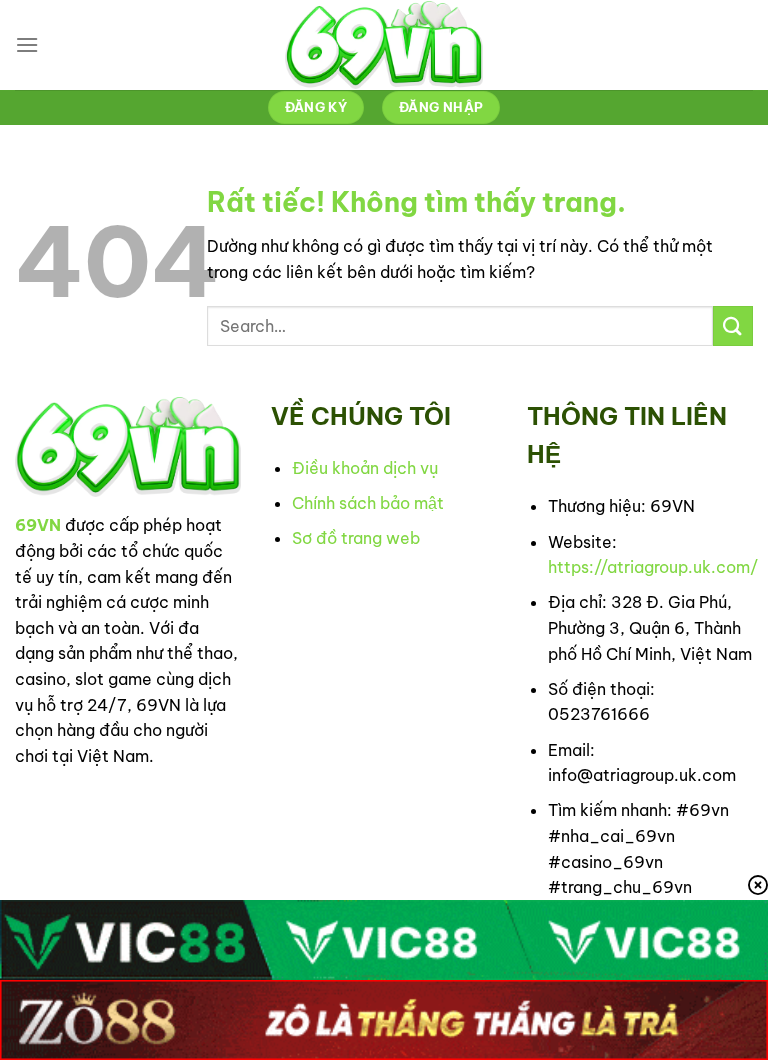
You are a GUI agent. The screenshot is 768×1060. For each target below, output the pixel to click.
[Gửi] (733, 325)
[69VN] (384, 45)
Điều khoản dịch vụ (365, 468)
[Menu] (27, 44)
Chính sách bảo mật (368, 503)
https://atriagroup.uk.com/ (653, 567)
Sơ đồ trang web (356, 538)
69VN (38, 525)
